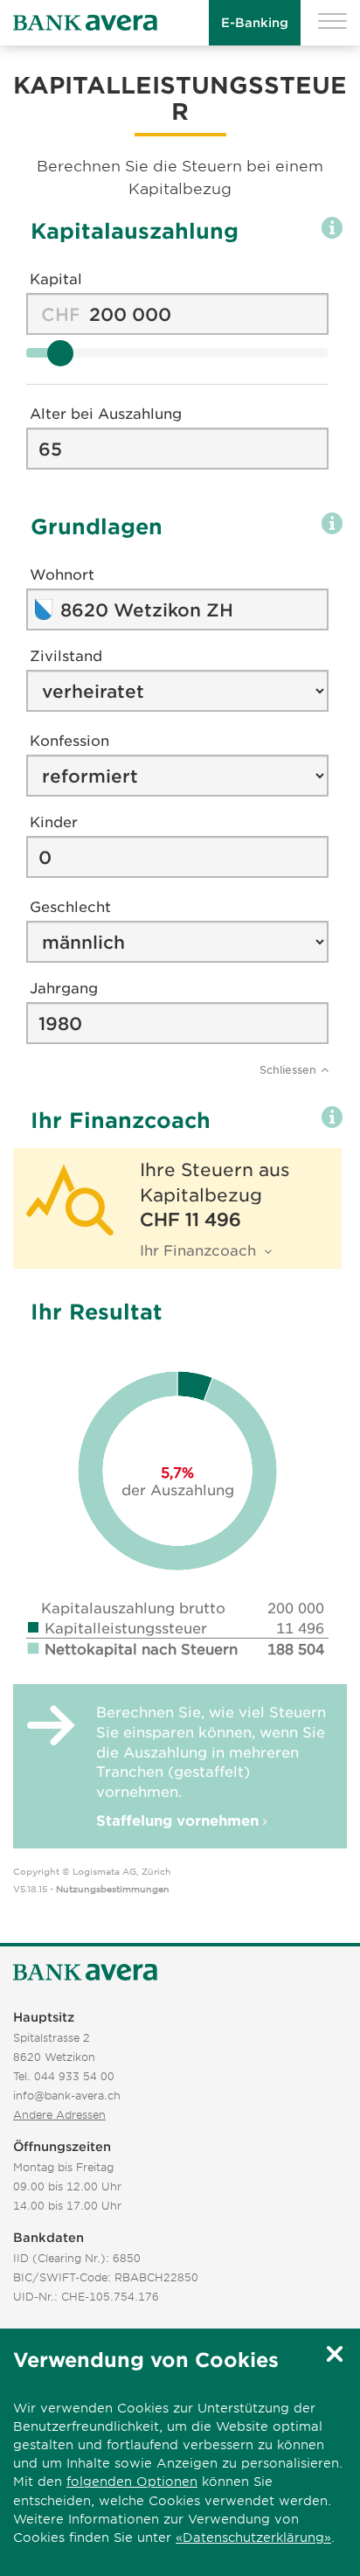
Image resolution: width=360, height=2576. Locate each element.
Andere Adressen (59, 2114)
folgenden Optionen (132, 2481)
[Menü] (332, 24)
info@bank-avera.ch (67, 2095)
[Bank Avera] (85, 23)
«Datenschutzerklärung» (253, 2537)
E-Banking (255, 22)
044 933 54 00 (74, 2076)
